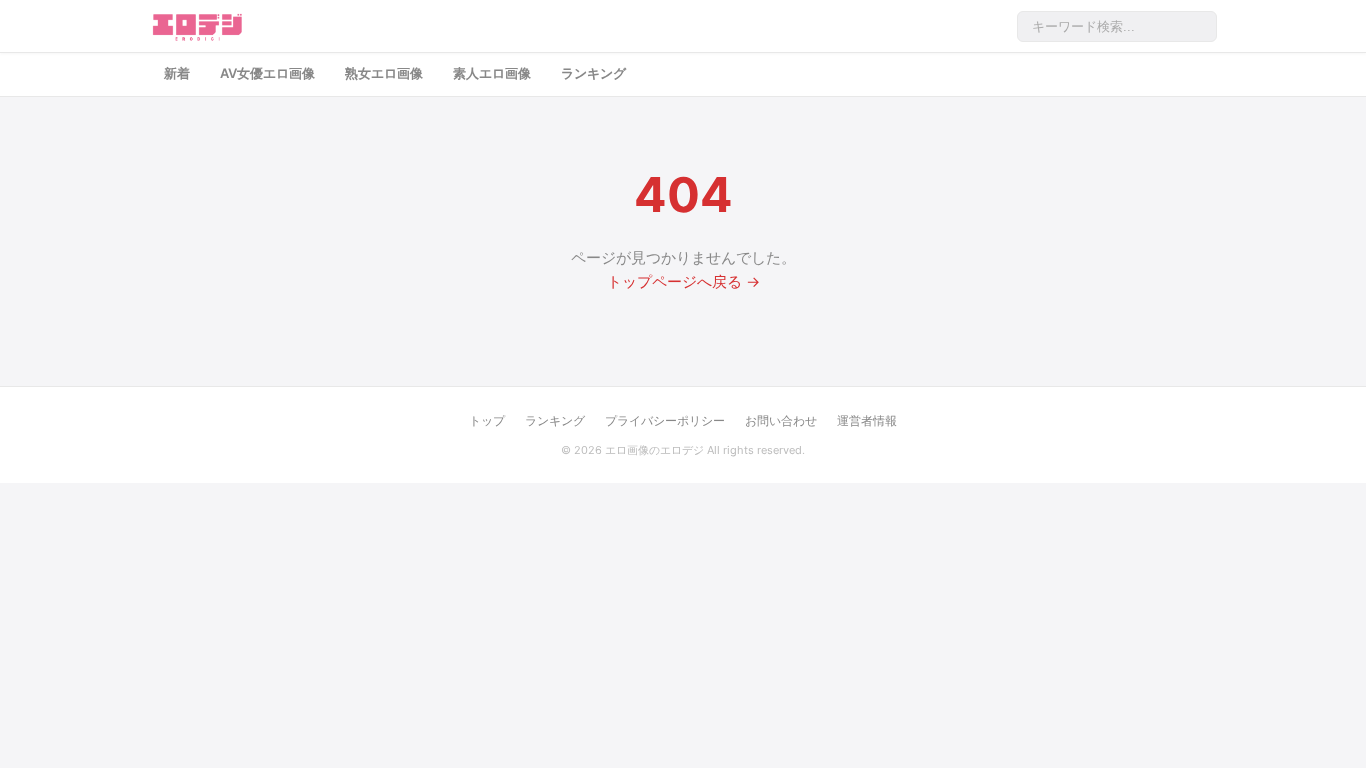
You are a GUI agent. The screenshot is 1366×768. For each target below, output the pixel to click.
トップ (487, 420)
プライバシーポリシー (665, 420)
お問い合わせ (781, 420)
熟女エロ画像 (384, 73)
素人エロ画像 (492, 73)
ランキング (593, 73)
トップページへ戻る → (683, 281)
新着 (177, 73)
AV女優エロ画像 (267, 73)
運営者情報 (867, 420)
